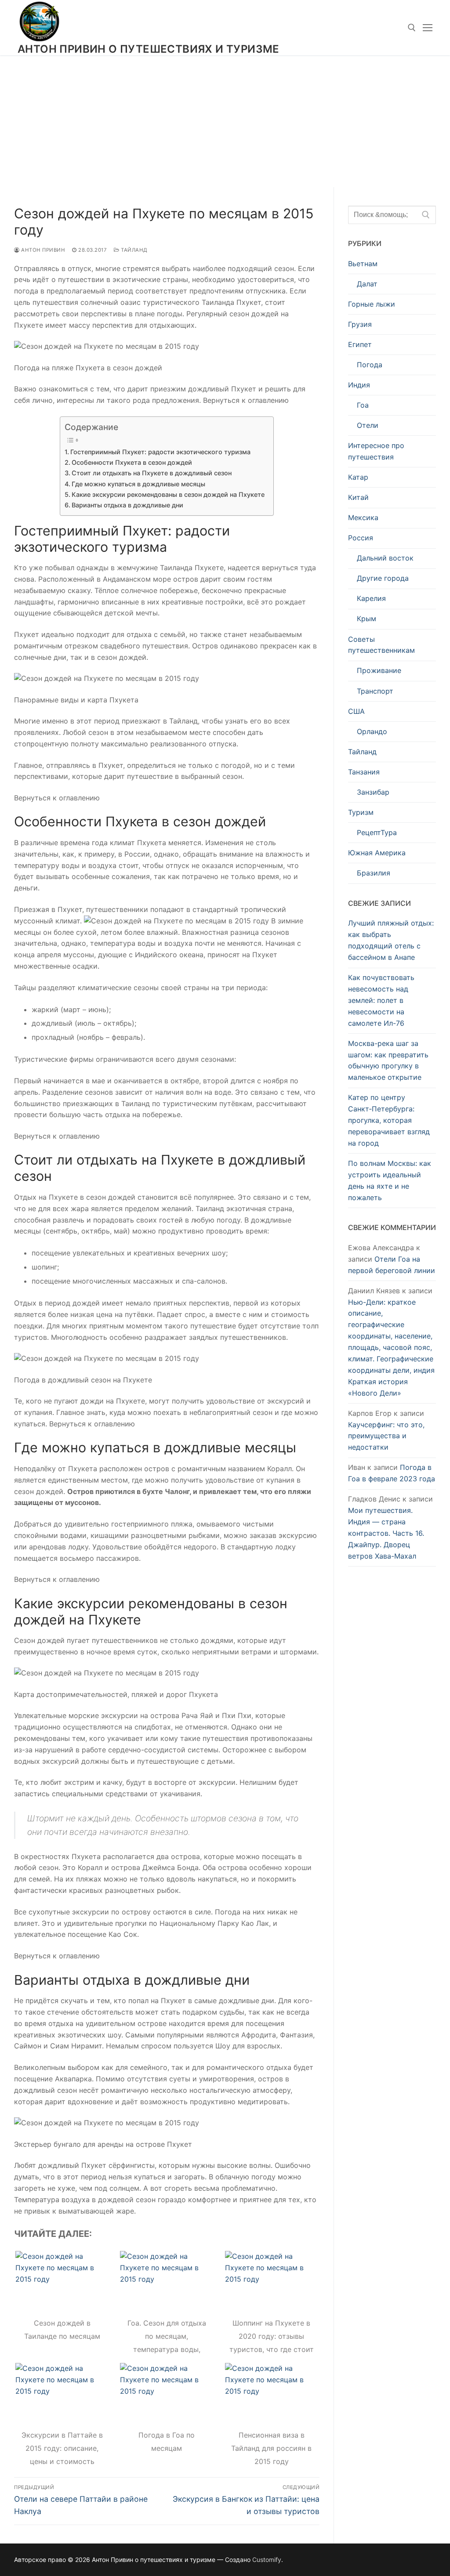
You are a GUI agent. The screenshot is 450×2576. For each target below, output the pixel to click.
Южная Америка (377, 853)
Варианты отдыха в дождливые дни (127, 505)
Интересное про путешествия (376, 451)
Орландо (372, 731)
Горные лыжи (372, 304)
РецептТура (377, 832)
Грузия (360, 324)
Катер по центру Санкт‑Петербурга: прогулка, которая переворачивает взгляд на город (389, 1120)
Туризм (361, 812)
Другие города (383, 578)
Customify (267, 2560)
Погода (370, 365)
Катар (358, 477)
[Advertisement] (225, 121)
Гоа (363, 405)
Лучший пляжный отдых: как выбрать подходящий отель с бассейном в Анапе (391, 940)
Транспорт (375, 691)
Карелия (371, 598)
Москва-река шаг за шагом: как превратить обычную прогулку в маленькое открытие (388, 1060)
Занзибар (373, 792)
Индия (359, 385)
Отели (368, 425)
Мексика (363, 517)
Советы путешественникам (381, 645)
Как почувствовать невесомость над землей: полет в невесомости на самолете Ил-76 (381, 1000)
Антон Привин (42, 250)
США (356, 711)
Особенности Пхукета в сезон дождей (132, 462)
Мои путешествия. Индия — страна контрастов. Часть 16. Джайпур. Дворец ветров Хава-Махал (386, 1533)
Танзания (364, 772)
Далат (367, 284)
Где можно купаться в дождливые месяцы (138, 484)
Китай (358, 497)
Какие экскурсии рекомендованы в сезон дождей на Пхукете (168, 494)
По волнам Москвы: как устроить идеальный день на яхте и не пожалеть (390, 1180)
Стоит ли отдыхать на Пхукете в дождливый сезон (152, 473)
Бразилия (374, 873)
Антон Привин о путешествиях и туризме (149, 49)
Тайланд (134, 250)
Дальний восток (385, 558)
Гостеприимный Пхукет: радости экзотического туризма (160, 452)
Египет (360, 344)
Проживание (379, 670)
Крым (367, 619)
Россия (361, 538)
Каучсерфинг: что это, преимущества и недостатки (386, 1436)
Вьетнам (363, 264)
